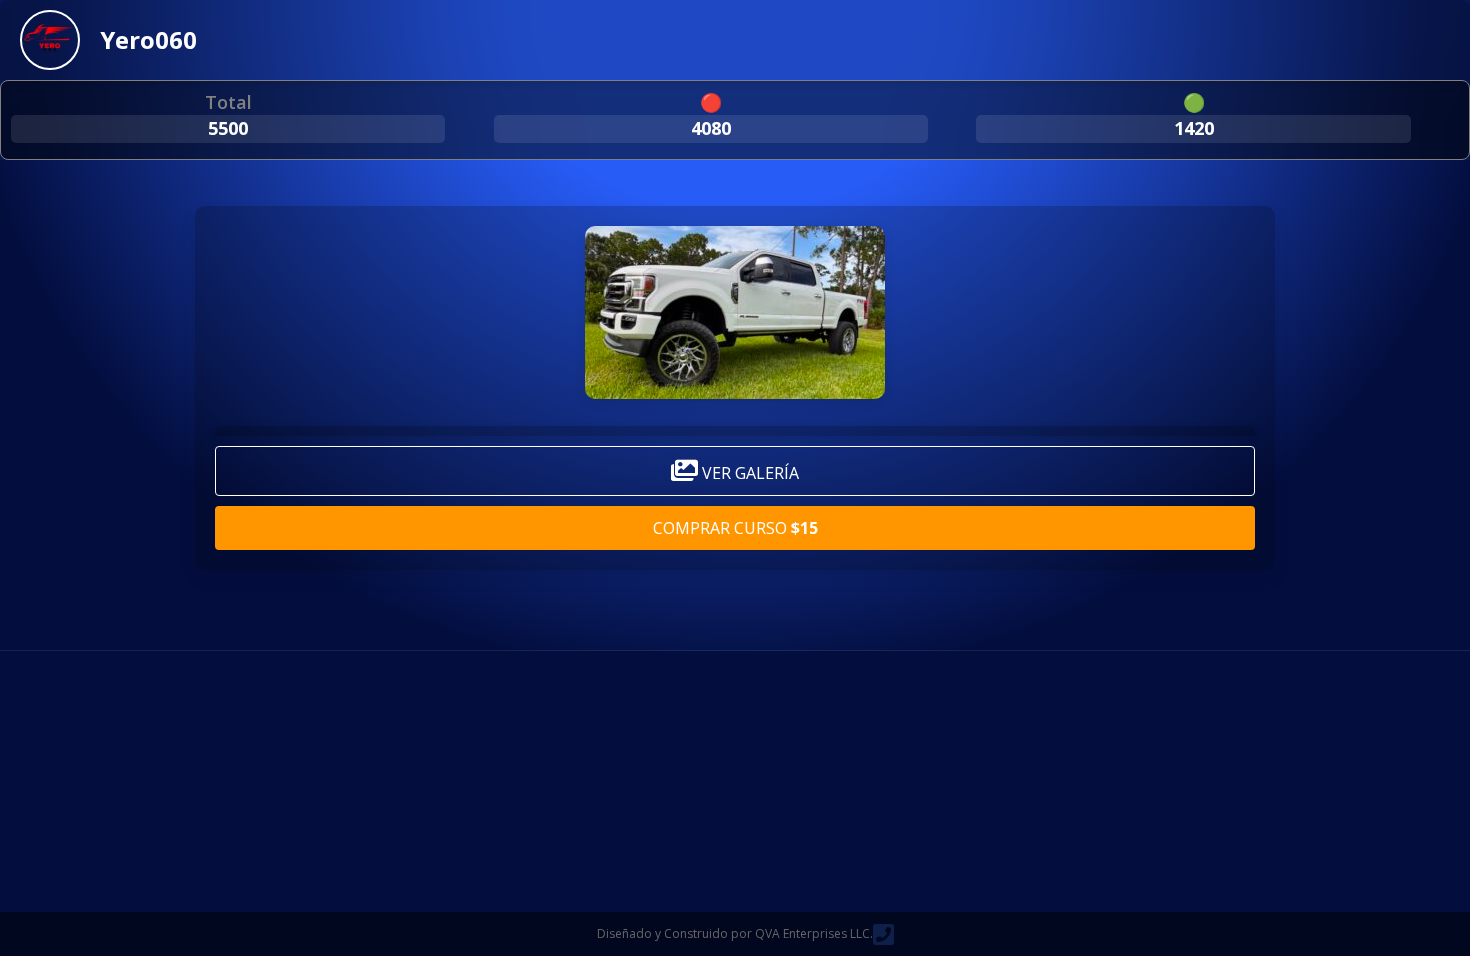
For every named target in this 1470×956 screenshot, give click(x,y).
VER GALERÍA (748, 473)
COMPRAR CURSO (735, 528)
